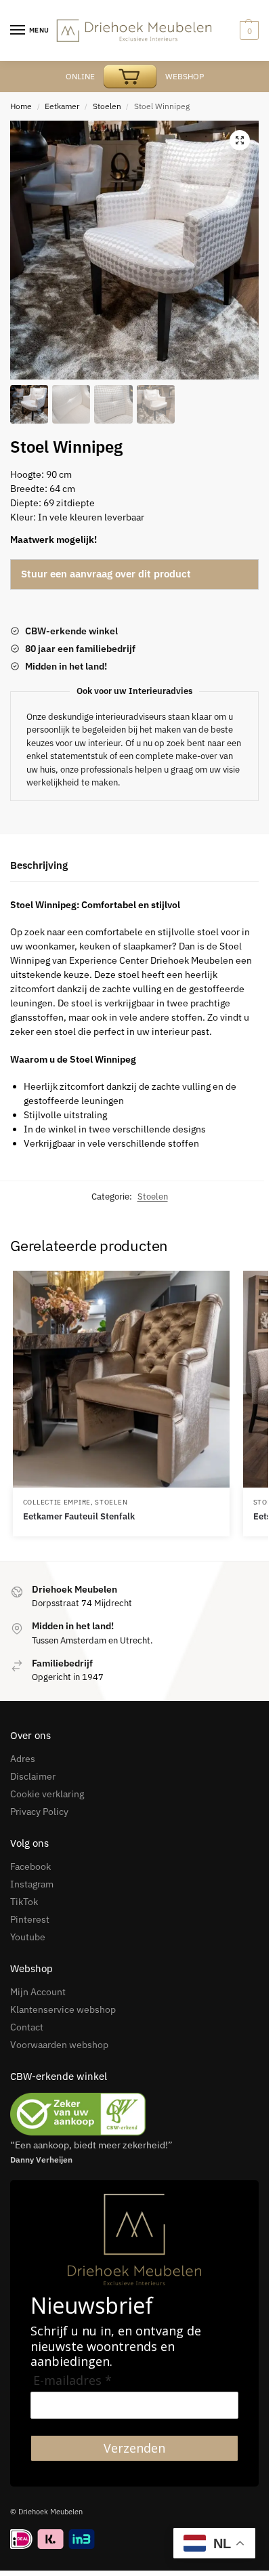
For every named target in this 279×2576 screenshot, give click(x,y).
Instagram (32, 1884)
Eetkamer (62, 106)
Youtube (28, 1937)
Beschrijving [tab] (39, 865)
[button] (240, 140)
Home (21, 106)
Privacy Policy (39, 1812)
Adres (23, 1759)
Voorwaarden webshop (59, 2045)
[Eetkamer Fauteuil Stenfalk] (121, 1379)
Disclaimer (33, 1776)
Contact (27, 2027)
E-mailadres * (72, 2380)
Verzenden (134, 2448)
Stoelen (107, 106)
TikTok (24, 1902)
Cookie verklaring (47, 1794)
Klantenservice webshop (63, 2009)
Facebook (30, 1866)
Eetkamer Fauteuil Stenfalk (79, 1516)
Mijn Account (38, 1992)
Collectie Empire (57, 1502)
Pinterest (30, 1919)
